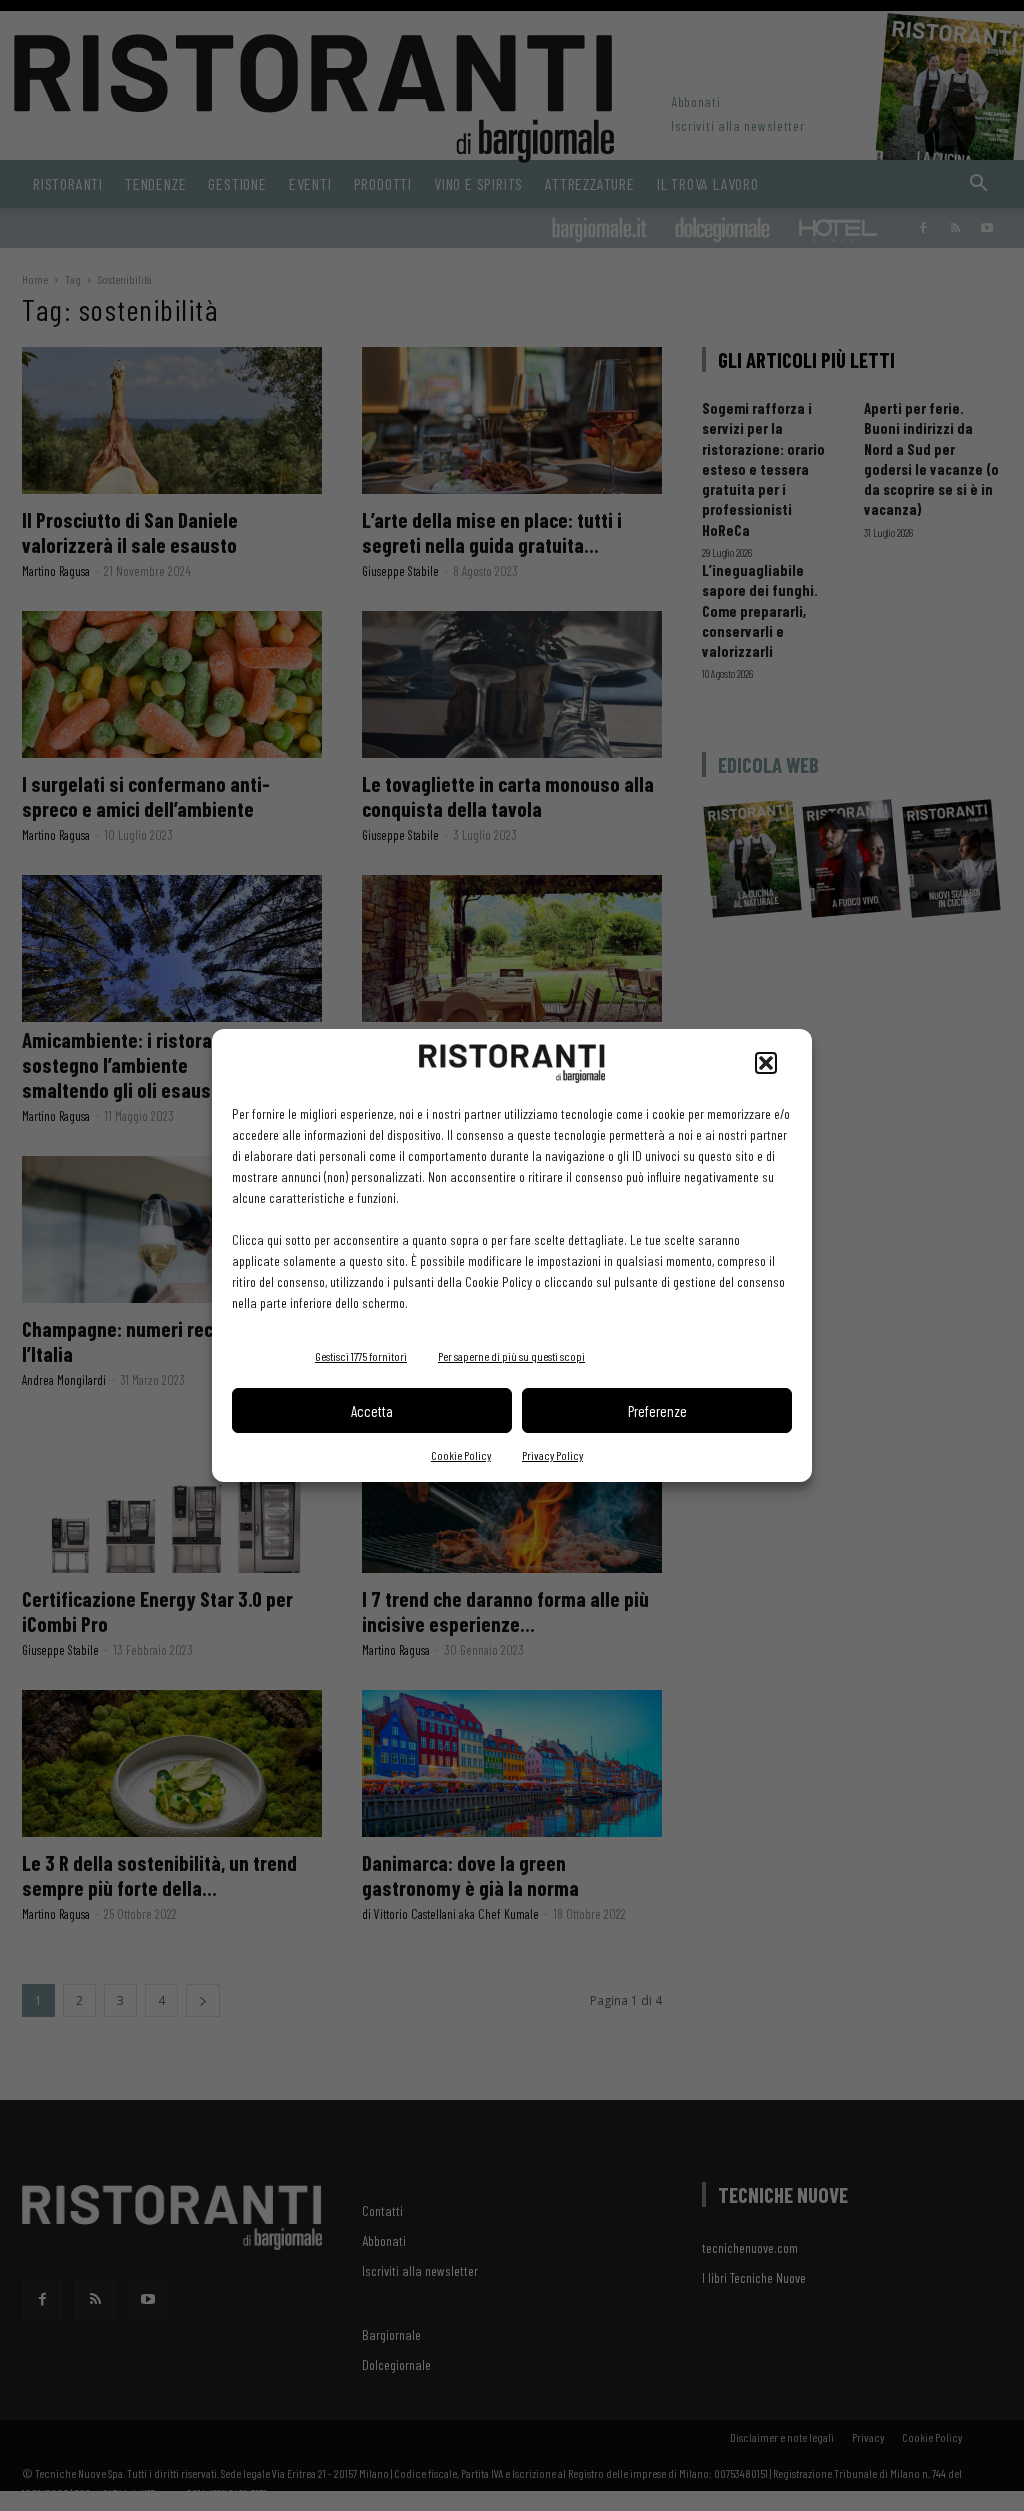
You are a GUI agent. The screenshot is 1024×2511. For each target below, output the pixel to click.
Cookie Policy (461, 1455)
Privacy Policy (552, 1455)
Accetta (372, 1411)
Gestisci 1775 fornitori (361, 1356)
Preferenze (657, 1411)
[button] (766, 1063)
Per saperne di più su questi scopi (511, 1356)
